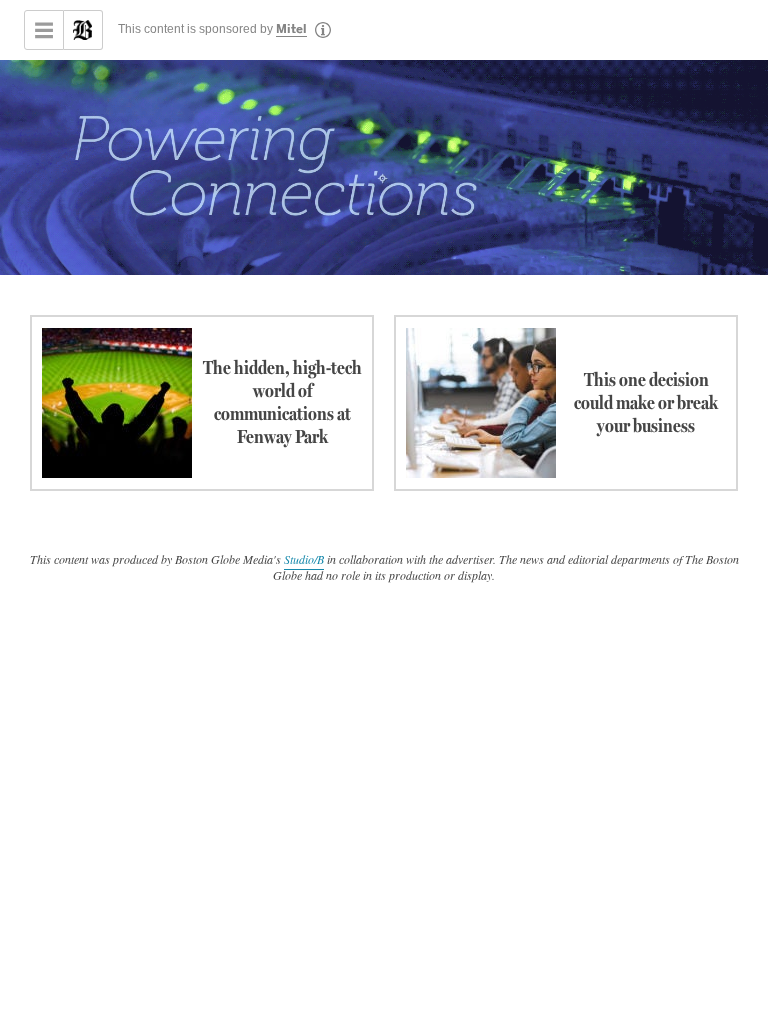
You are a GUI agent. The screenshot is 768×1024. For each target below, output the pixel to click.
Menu (44, 30)
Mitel (291, 30)
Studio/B (304, 559)
